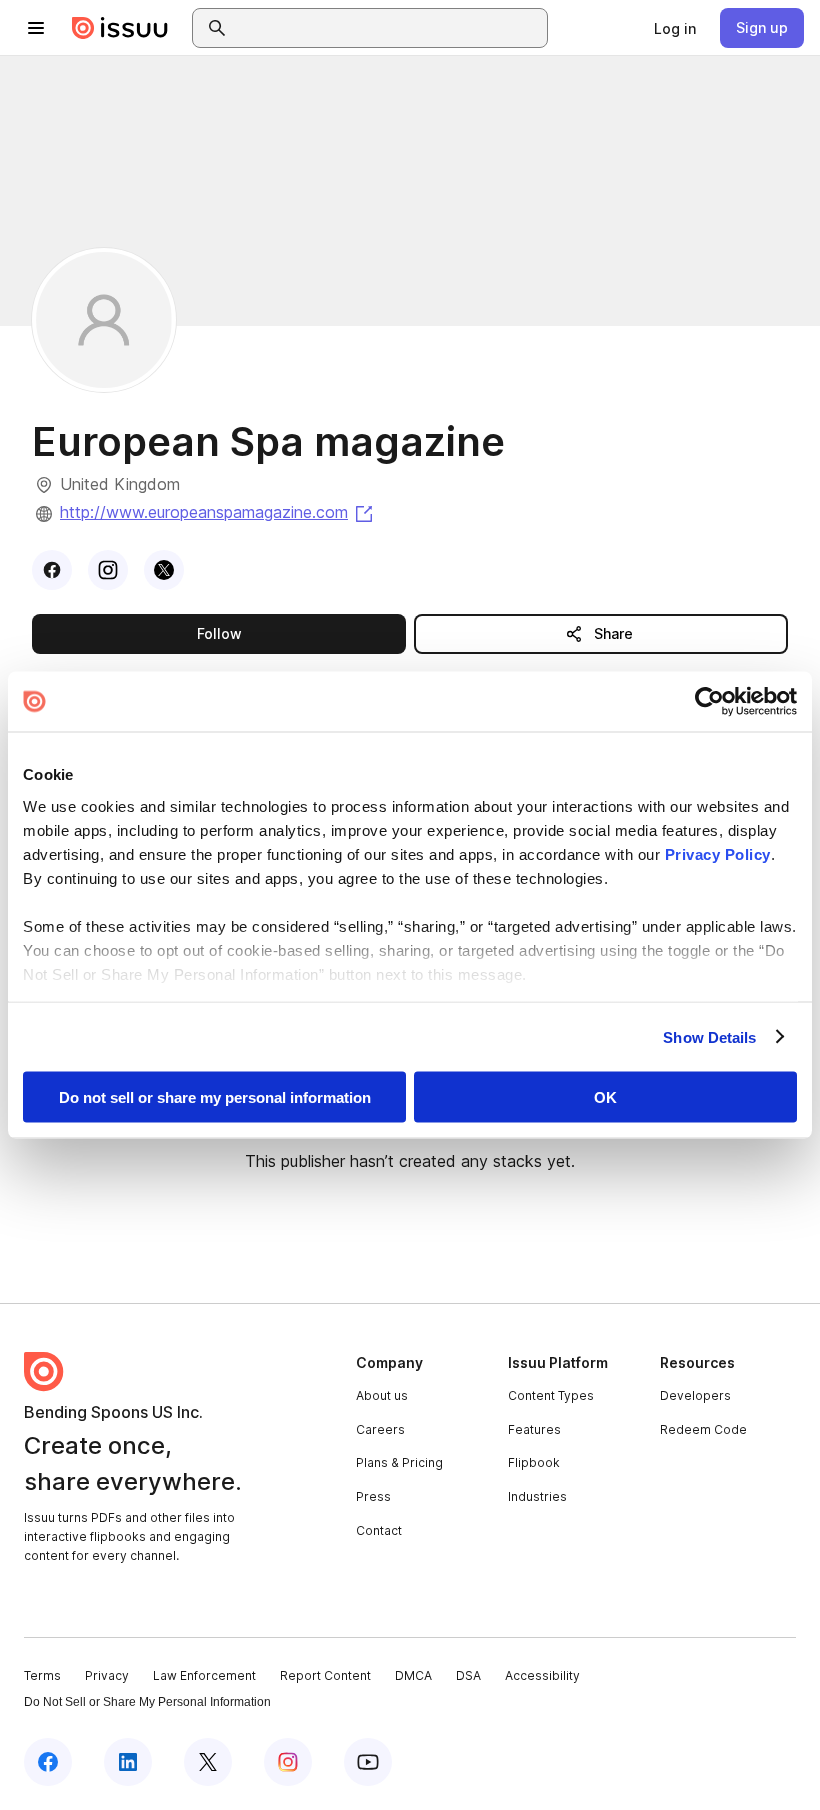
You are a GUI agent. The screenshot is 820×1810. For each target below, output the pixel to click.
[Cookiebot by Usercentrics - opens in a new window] (709, 702)
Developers (695, 1395)
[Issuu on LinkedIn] (128, 1762)
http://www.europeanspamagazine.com (218, 512)
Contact (379, 1530)
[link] (675, 28)
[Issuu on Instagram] (288, 1762)
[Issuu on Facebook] (48, 1762)
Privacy (107, 1675)
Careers (380, 1429)
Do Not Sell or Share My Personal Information (147, 1702)
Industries (537, 1496)
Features (534, 1429)
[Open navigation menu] (36, 28)
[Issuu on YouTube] (368, 1762)
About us (382, 1395)
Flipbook (534, 1462)
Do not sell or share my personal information (215, 1097)
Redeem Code (703, 1429)
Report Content (325, 1675)
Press (373, 1496)
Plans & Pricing (399, 1462)
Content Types (551, 1395)
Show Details (709, 1036)
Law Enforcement (204, 1675)
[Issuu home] (120, 28)
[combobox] (388, 28)
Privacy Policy (718, 853)
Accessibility (542, 1675)
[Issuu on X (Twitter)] (208, 1762)
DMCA (413, 1675)
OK (605, 1097)
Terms (42, 1675)
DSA (468, 1675)
